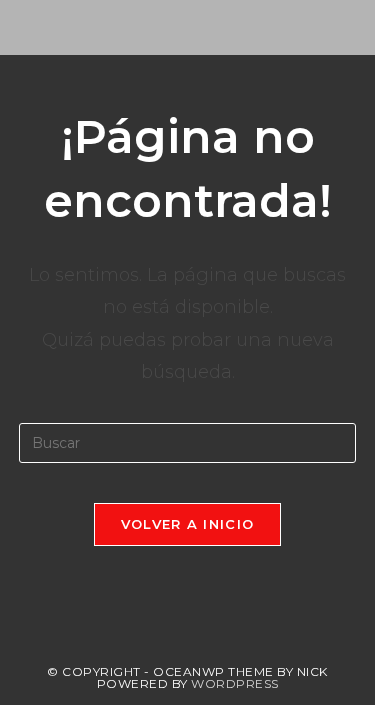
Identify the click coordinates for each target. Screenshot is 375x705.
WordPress (235, 683)
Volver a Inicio (188, 524)
